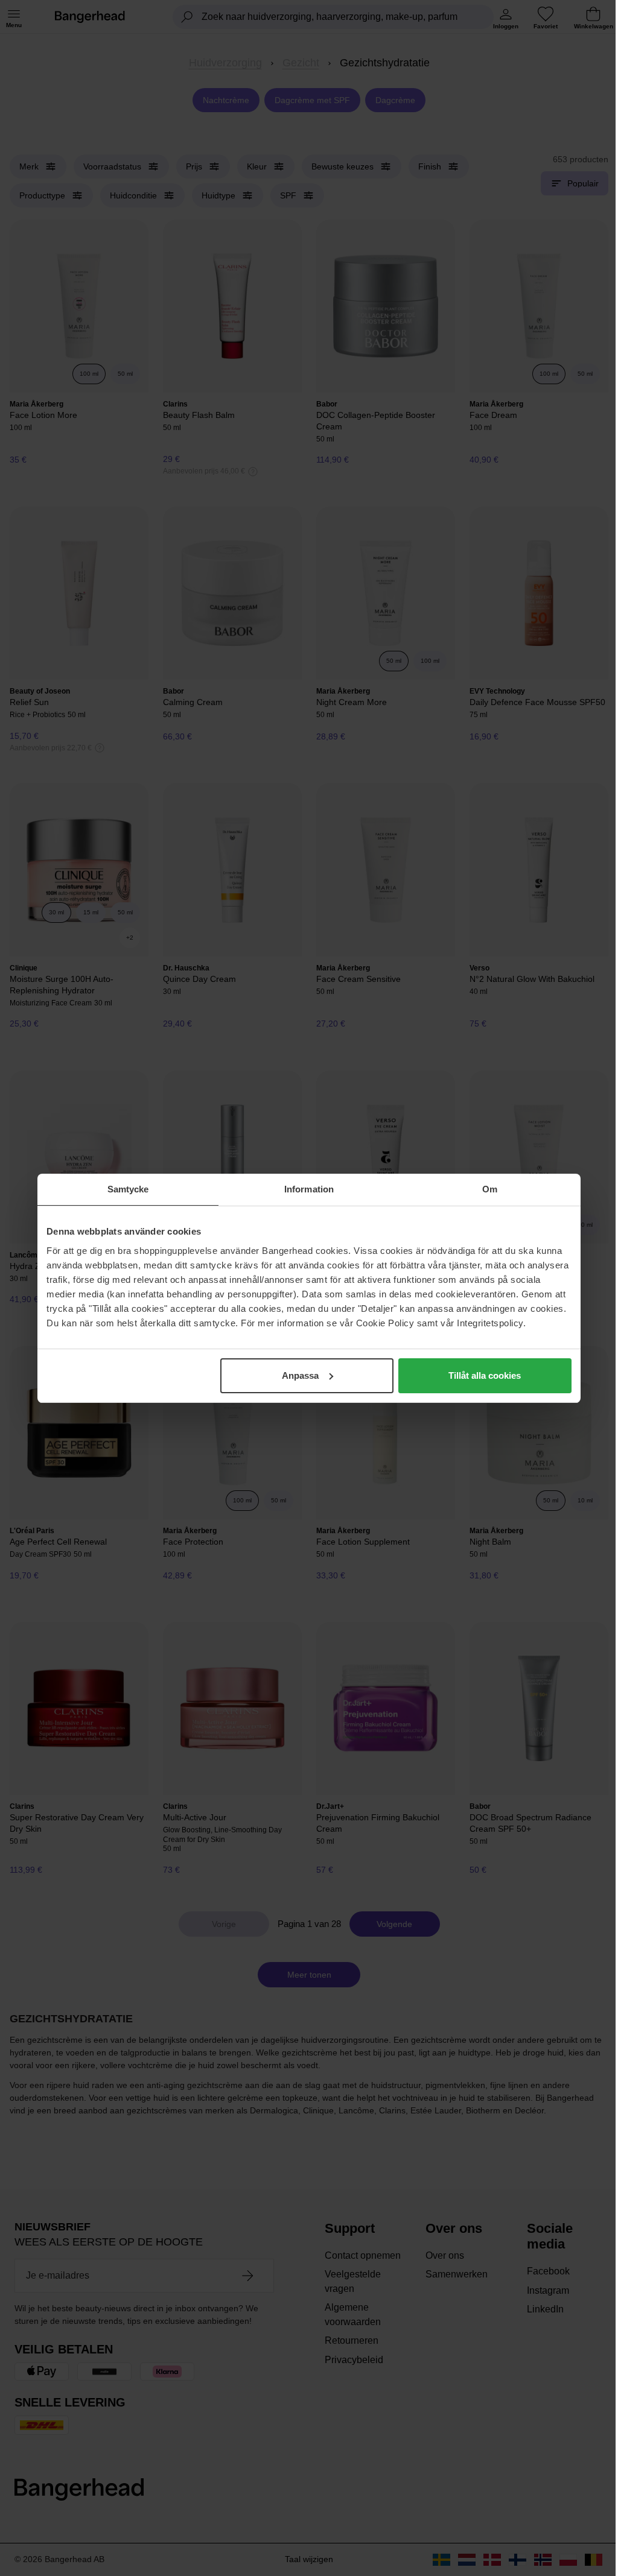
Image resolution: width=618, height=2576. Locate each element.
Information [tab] (309, 1189)
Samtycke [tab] (128, 1189)
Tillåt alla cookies (485, 1375)
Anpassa (300, 1375)
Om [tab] (490, 1189)
